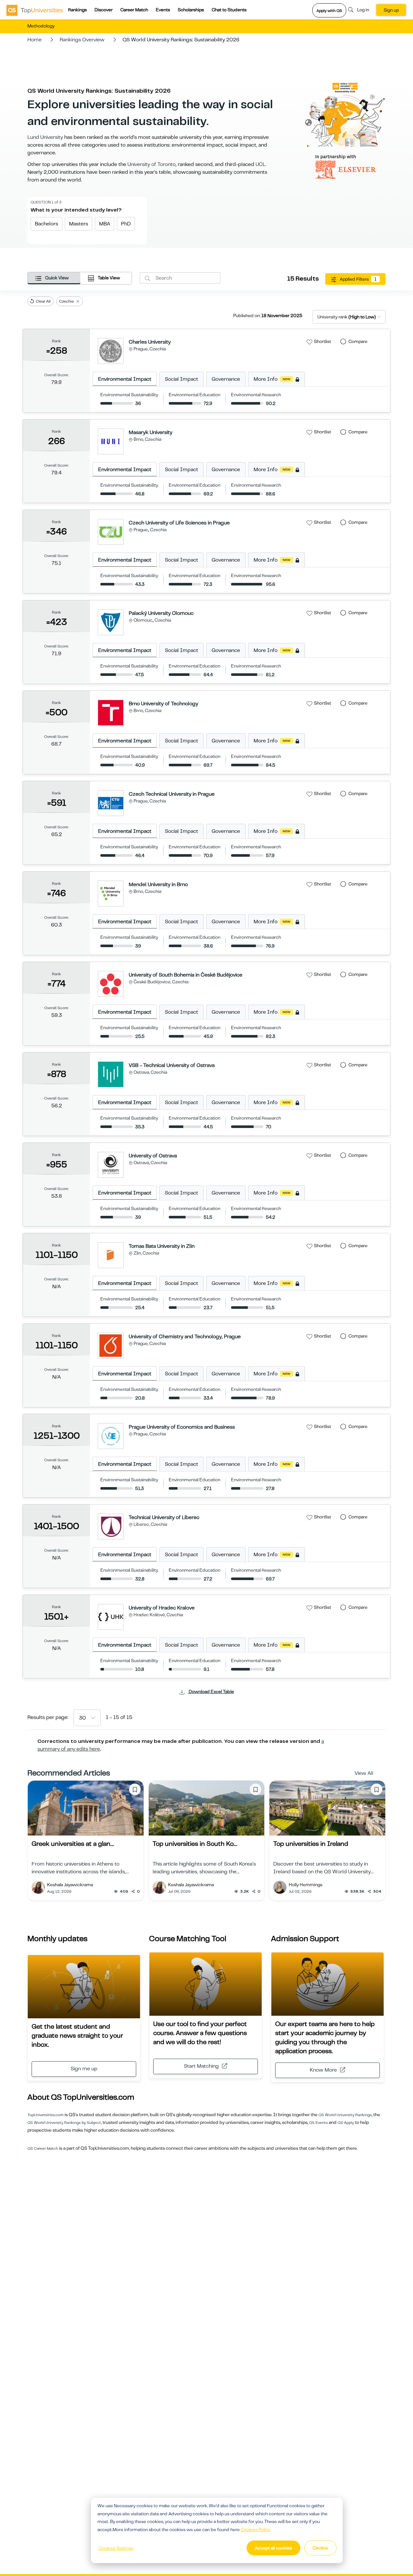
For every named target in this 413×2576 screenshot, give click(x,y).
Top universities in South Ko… (195, 1844)
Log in (363, 10)
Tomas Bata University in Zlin (162, 1246)
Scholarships (191, 10)
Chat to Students (229, 10)
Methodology (41, 26)
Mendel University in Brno (158, 885)
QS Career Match (43, 2148)
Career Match (134, 10)
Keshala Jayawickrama (70, 1885)
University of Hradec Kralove (162, 1608)
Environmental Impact (125, 379)
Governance (226, 379)
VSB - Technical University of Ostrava (172, 1065)
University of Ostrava (153, 1156)
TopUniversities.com (45, 2115)
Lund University (45, 137)
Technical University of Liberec (164, 1517)
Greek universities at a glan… (73, 1844)
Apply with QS (329, 11)
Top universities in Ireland (311, 1844)
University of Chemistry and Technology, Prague (185, 1337)
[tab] (54, 278)
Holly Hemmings (306, 1885)
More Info (272, 379)
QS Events (318, 2123)
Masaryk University (151, 432)
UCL (260, 164)
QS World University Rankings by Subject (64, 2123)
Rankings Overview (82, 40)
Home (35, 40)
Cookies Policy (256, 2529)
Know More (323, 2070)
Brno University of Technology (163, 704)
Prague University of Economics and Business (182, 1427)
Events (163, 10)
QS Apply (346, 2123)
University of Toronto (151, 164)
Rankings (77, 10)
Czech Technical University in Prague (172, 794)
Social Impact (181, 379)
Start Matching (201, 2066)
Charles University (150, 342)
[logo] (35, 10)
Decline (320, 2548)
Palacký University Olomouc (161, 613)
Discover (104, 10)
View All (364, 1773)
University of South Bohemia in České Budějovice (186, 975)
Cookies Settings (116, 2548)
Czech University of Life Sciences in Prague (179, 523)
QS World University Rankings (345, 2115)
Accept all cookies (273, 2548)
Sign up (391, 10)
